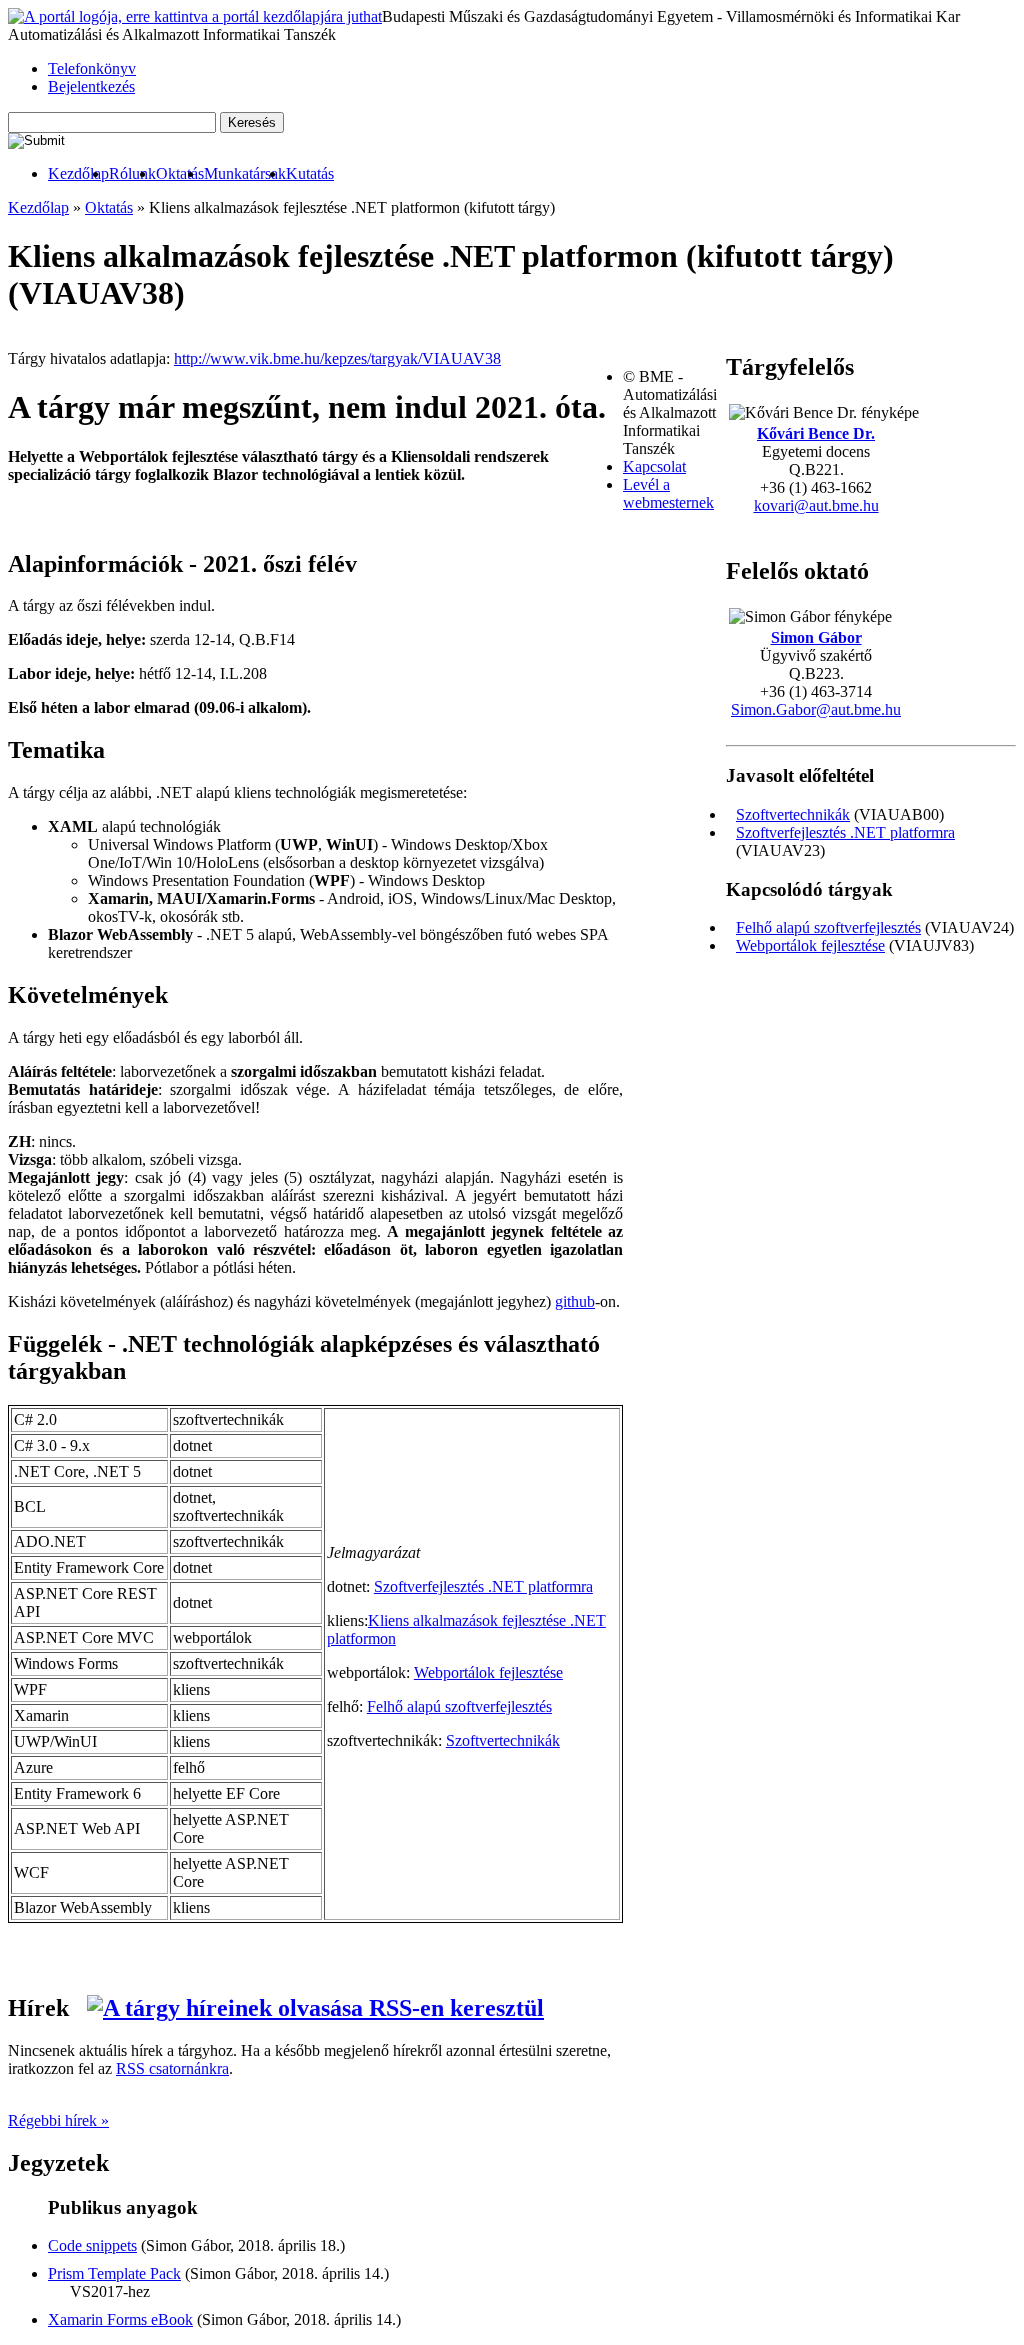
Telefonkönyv (92, 68)
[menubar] (171, 174)
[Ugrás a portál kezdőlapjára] (195, 17)
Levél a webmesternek (668, 493)
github (575, 1301)
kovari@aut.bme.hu (816, 505)
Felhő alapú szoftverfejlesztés (828, 927)
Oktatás (180, 173)
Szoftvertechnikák (793, 814)
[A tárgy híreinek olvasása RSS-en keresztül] (315, 2008)
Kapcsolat (654, 466)
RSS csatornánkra (172, 2068)
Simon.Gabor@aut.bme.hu (816, 709)
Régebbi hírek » (58, 2120)
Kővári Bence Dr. (816, 433)
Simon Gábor (816, 637)
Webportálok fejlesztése (810, 945)
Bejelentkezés (91, 86)
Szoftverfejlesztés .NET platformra (845, 832)
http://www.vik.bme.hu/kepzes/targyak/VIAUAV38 (337, 358)
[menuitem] (78, 174)
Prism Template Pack (114, 2273)
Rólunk (132, 173)
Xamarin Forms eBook (120, 2319)
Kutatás (310, 173)
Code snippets (92, 2245)
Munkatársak (245, 173)
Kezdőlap (78, 173)
